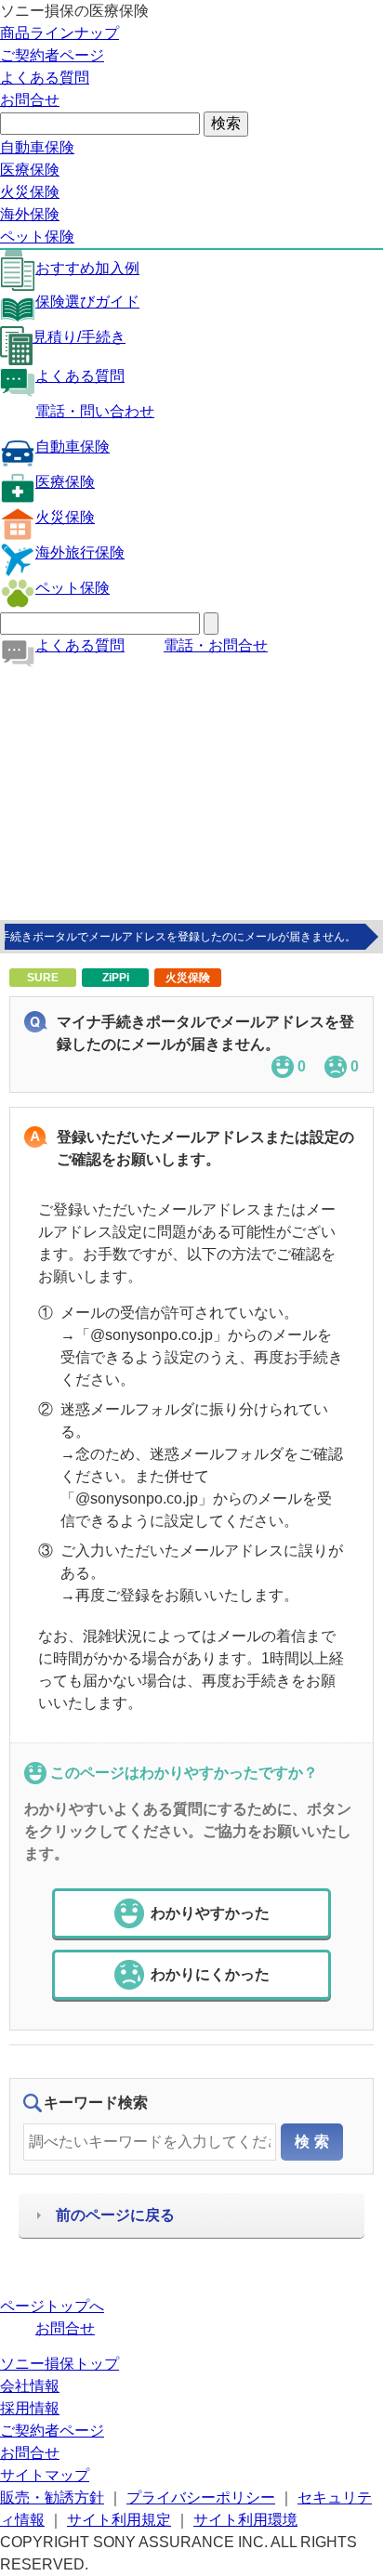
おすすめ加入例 (87, 268)
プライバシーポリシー (201, 2497)
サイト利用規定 (119, 2520)
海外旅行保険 (80, 552)
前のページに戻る (115, 2215)
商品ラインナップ (59, 33)
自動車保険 (37, 147)
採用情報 (30, 2408)
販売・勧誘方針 (52, 2497)
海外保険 (30, 214)
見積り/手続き (79, 337)
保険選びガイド (87, 302)
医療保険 (30, 170)
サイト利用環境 (245, 2520)
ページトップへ (52, 2306)
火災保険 (30, 192)
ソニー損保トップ (59, 2364)
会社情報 (30, 2386)
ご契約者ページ (52, 55)
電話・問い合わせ (95, 411)
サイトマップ (45, 2475)
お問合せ (30, 100)
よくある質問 (45, 78)
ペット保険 (37, 237)
